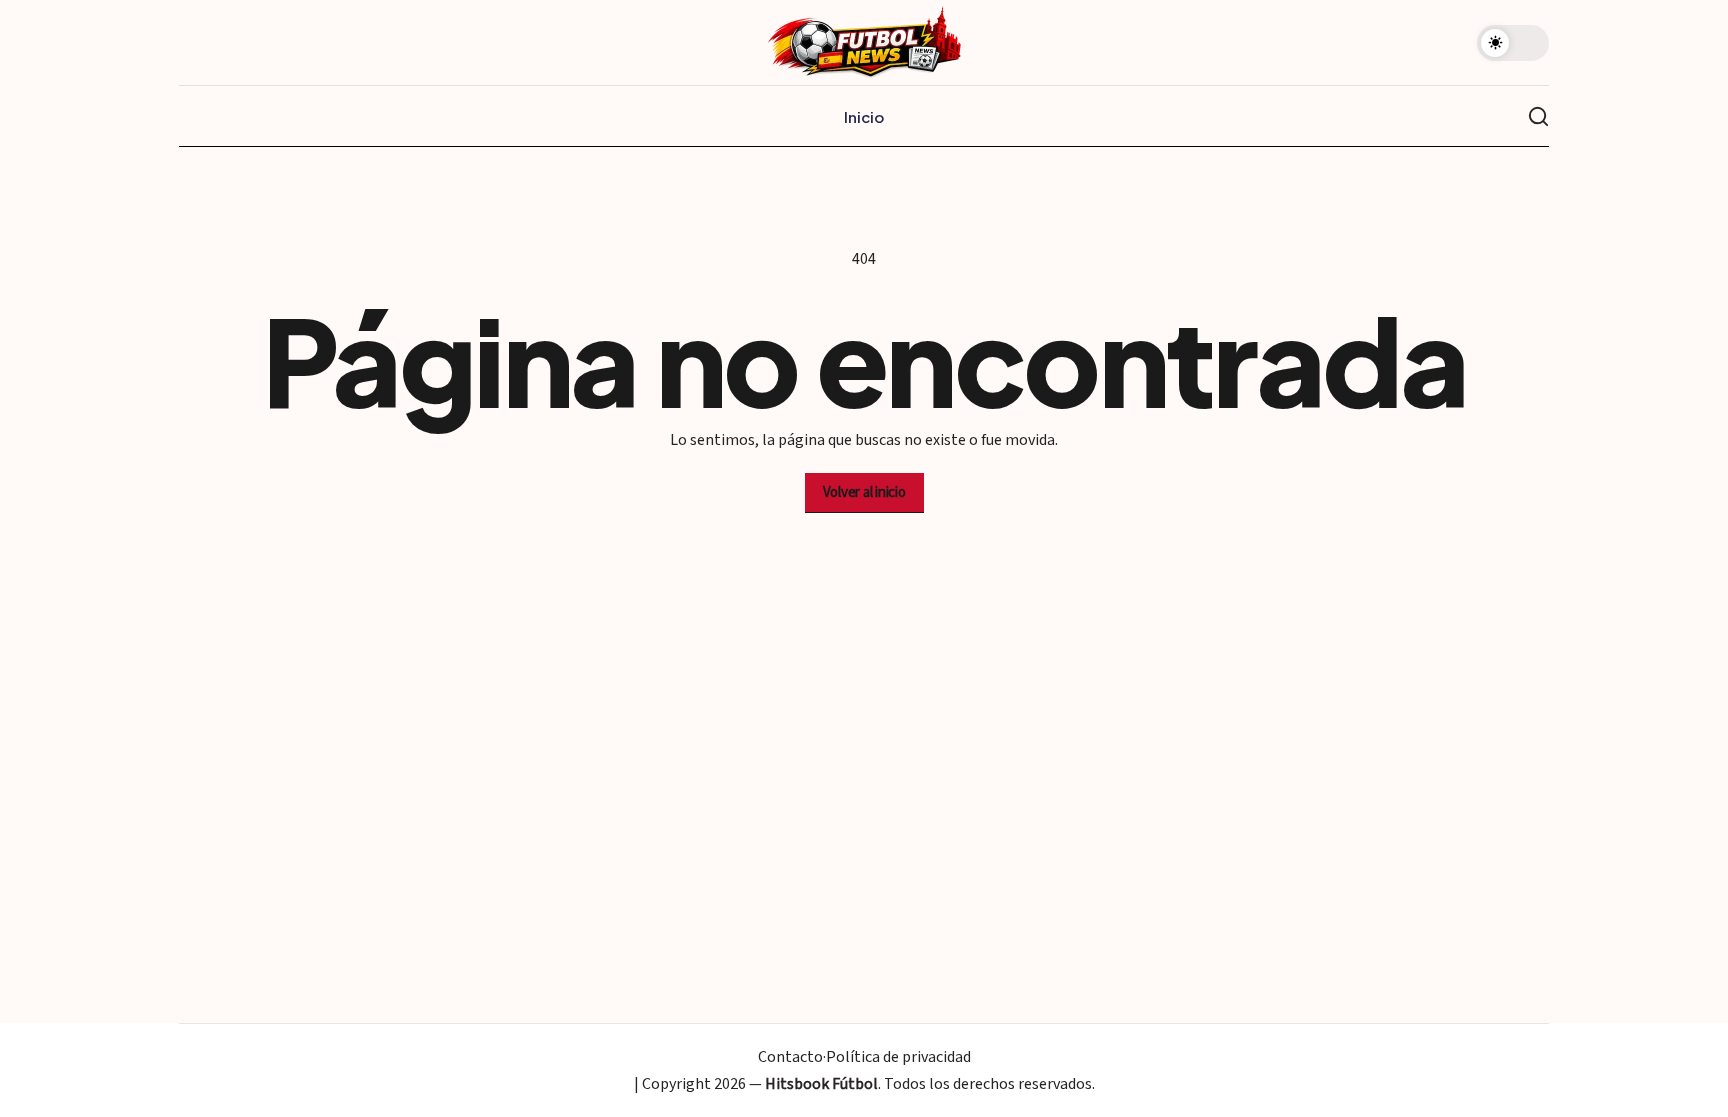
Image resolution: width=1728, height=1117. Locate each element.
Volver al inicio (864, 492)
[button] (1513, 43)
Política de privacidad (898, 1057)
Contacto (790, 1057)
